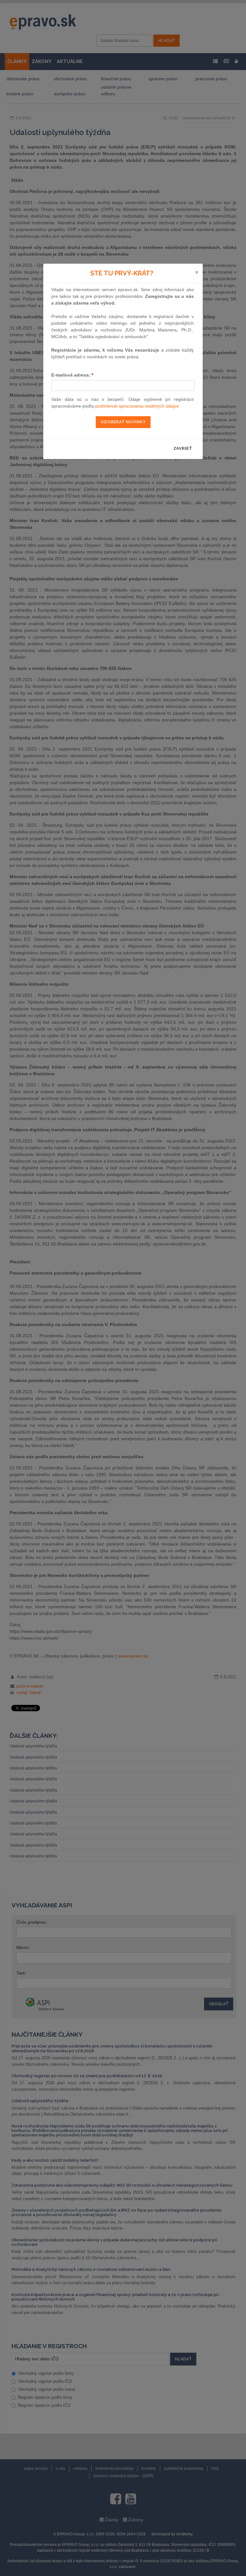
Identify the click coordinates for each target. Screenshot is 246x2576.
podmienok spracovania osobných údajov (137, 406)
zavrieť (183, 449)
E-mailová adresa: (72, 375)
